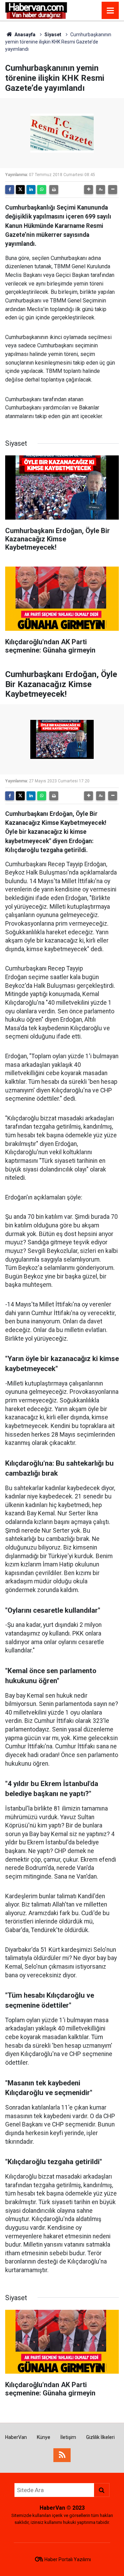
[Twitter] (20, 190)
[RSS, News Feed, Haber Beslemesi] (62, 2455)
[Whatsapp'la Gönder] (42, 190)
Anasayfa (24, 35)
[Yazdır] (54, 190)
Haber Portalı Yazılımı (68, 2559)
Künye (44, 2437)
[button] (89, 190)
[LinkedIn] (31, 190)
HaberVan (16, 2437)
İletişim (68, 2437)
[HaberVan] (36, 10)
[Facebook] (10, 190)
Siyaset (53, 35)
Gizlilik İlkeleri (100, 2437)
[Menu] (110, 11)
